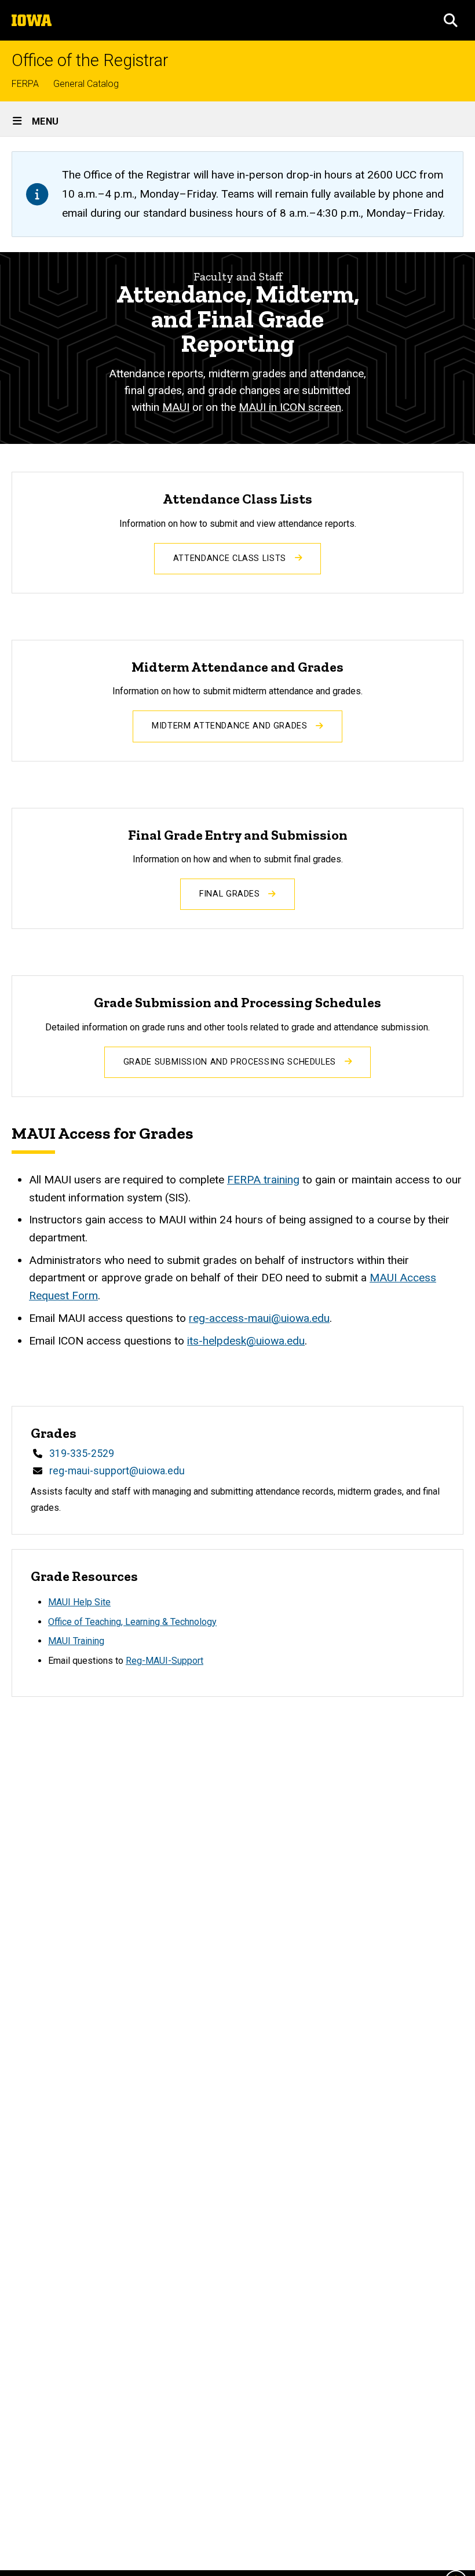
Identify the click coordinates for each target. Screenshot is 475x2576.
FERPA (25, 84)
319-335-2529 (82, 1453)
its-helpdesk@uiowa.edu (246, 1341)
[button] (451, 20)
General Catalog (86, 84)
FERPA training (263, 1180)
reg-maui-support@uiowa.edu (117, 1471)
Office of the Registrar (90, 61)
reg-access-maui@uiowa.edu (259, 1318)
